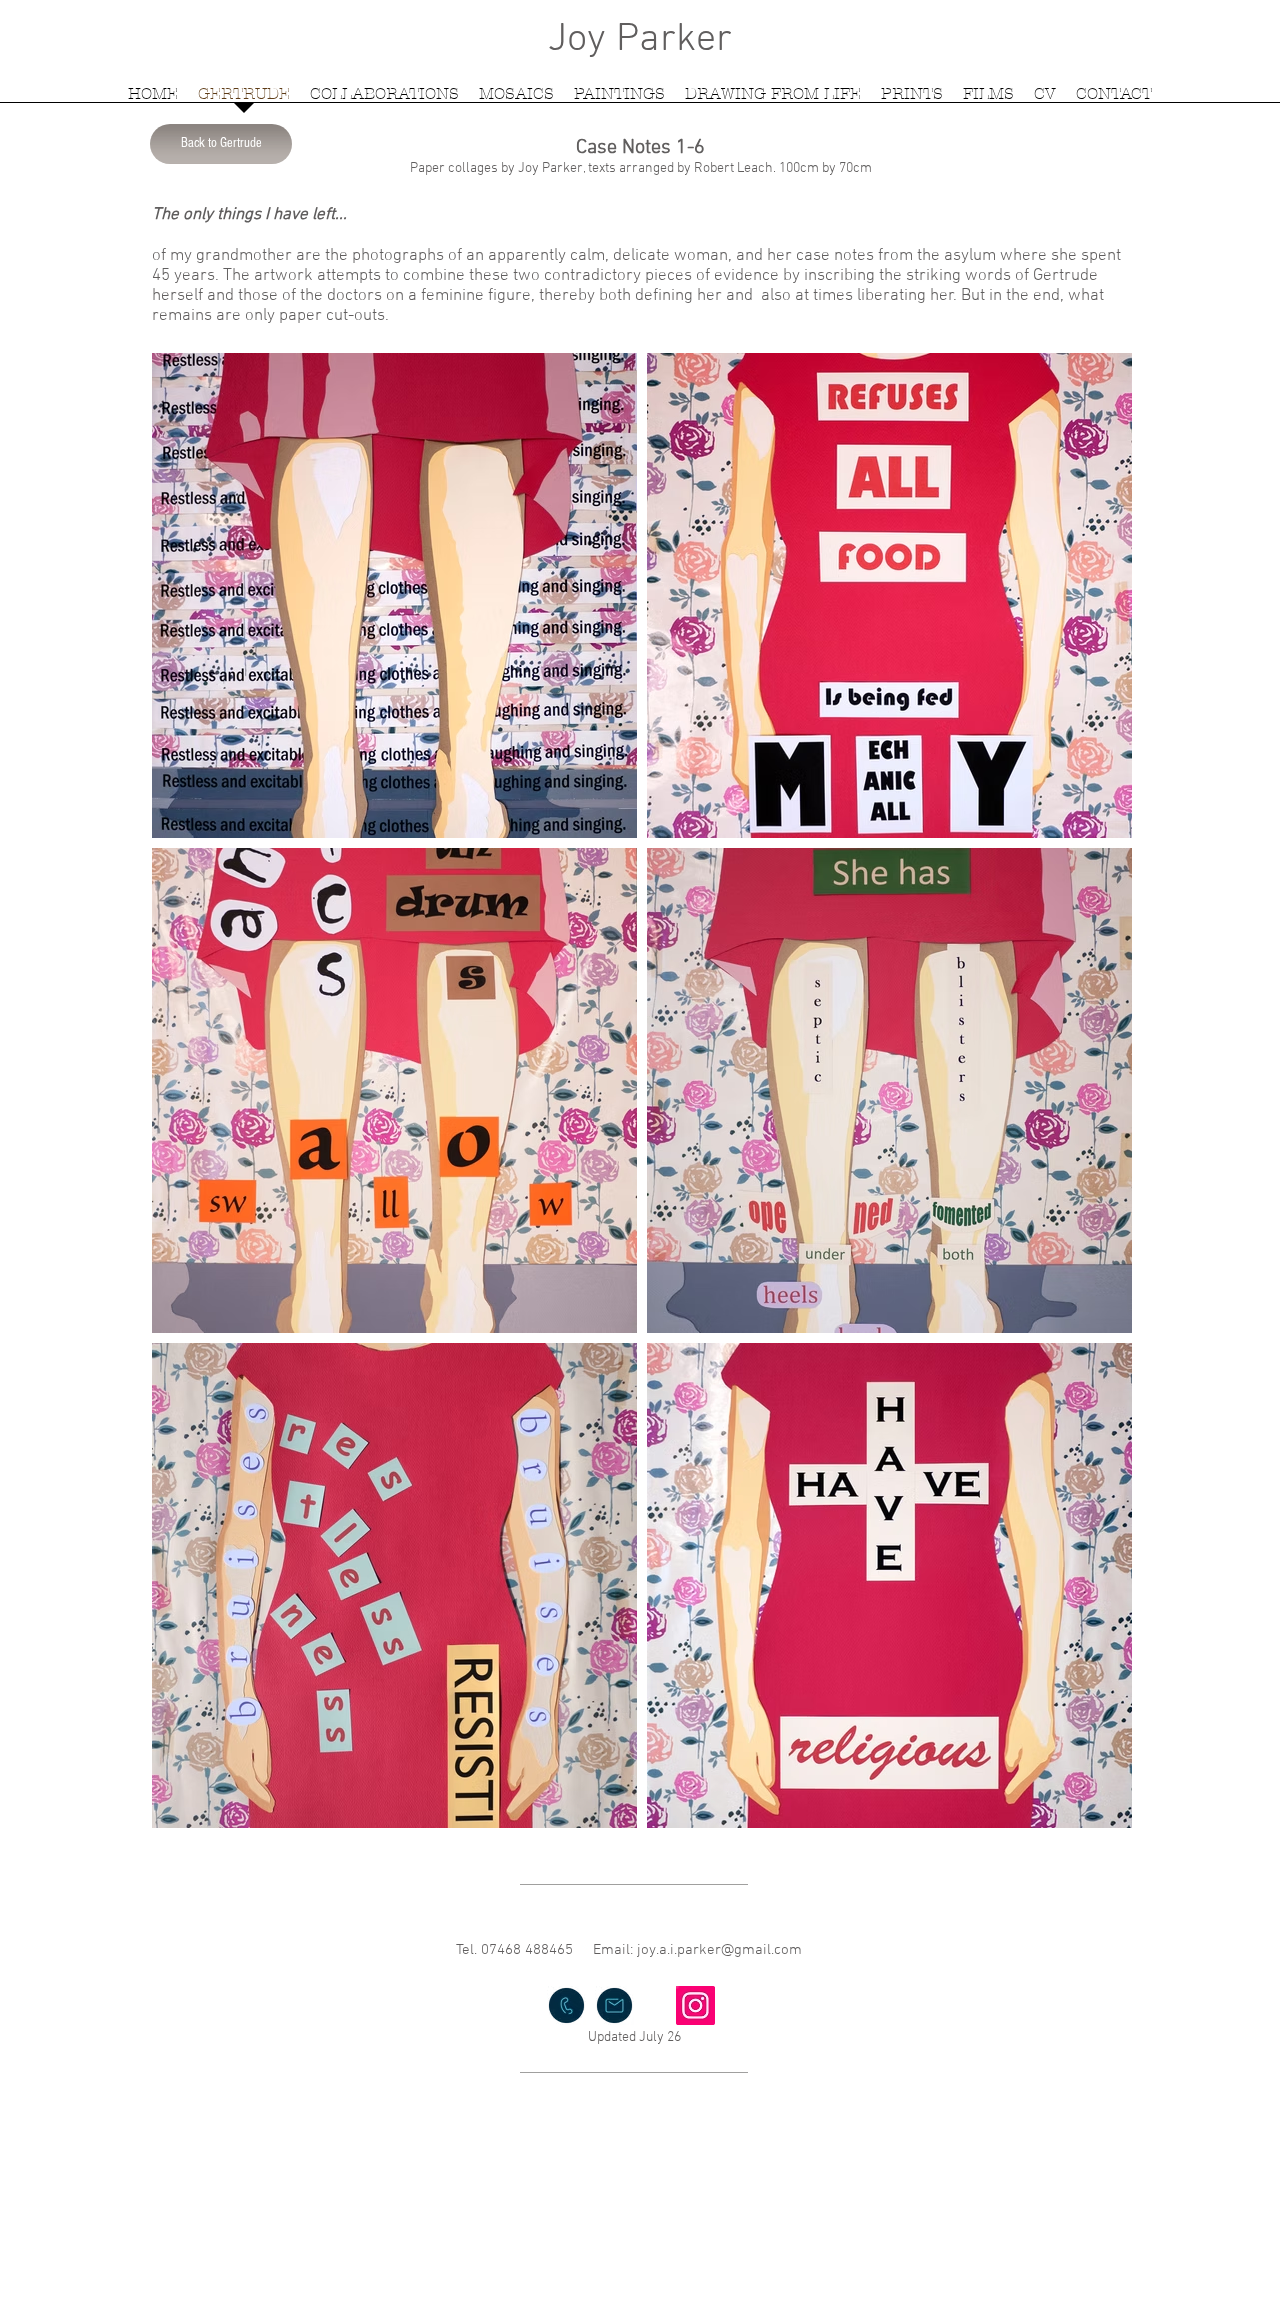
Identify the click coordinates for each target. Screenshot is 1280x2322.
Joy (577, 40)
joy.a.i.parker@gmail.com (719, 1950)
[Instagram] (695, 2005)
